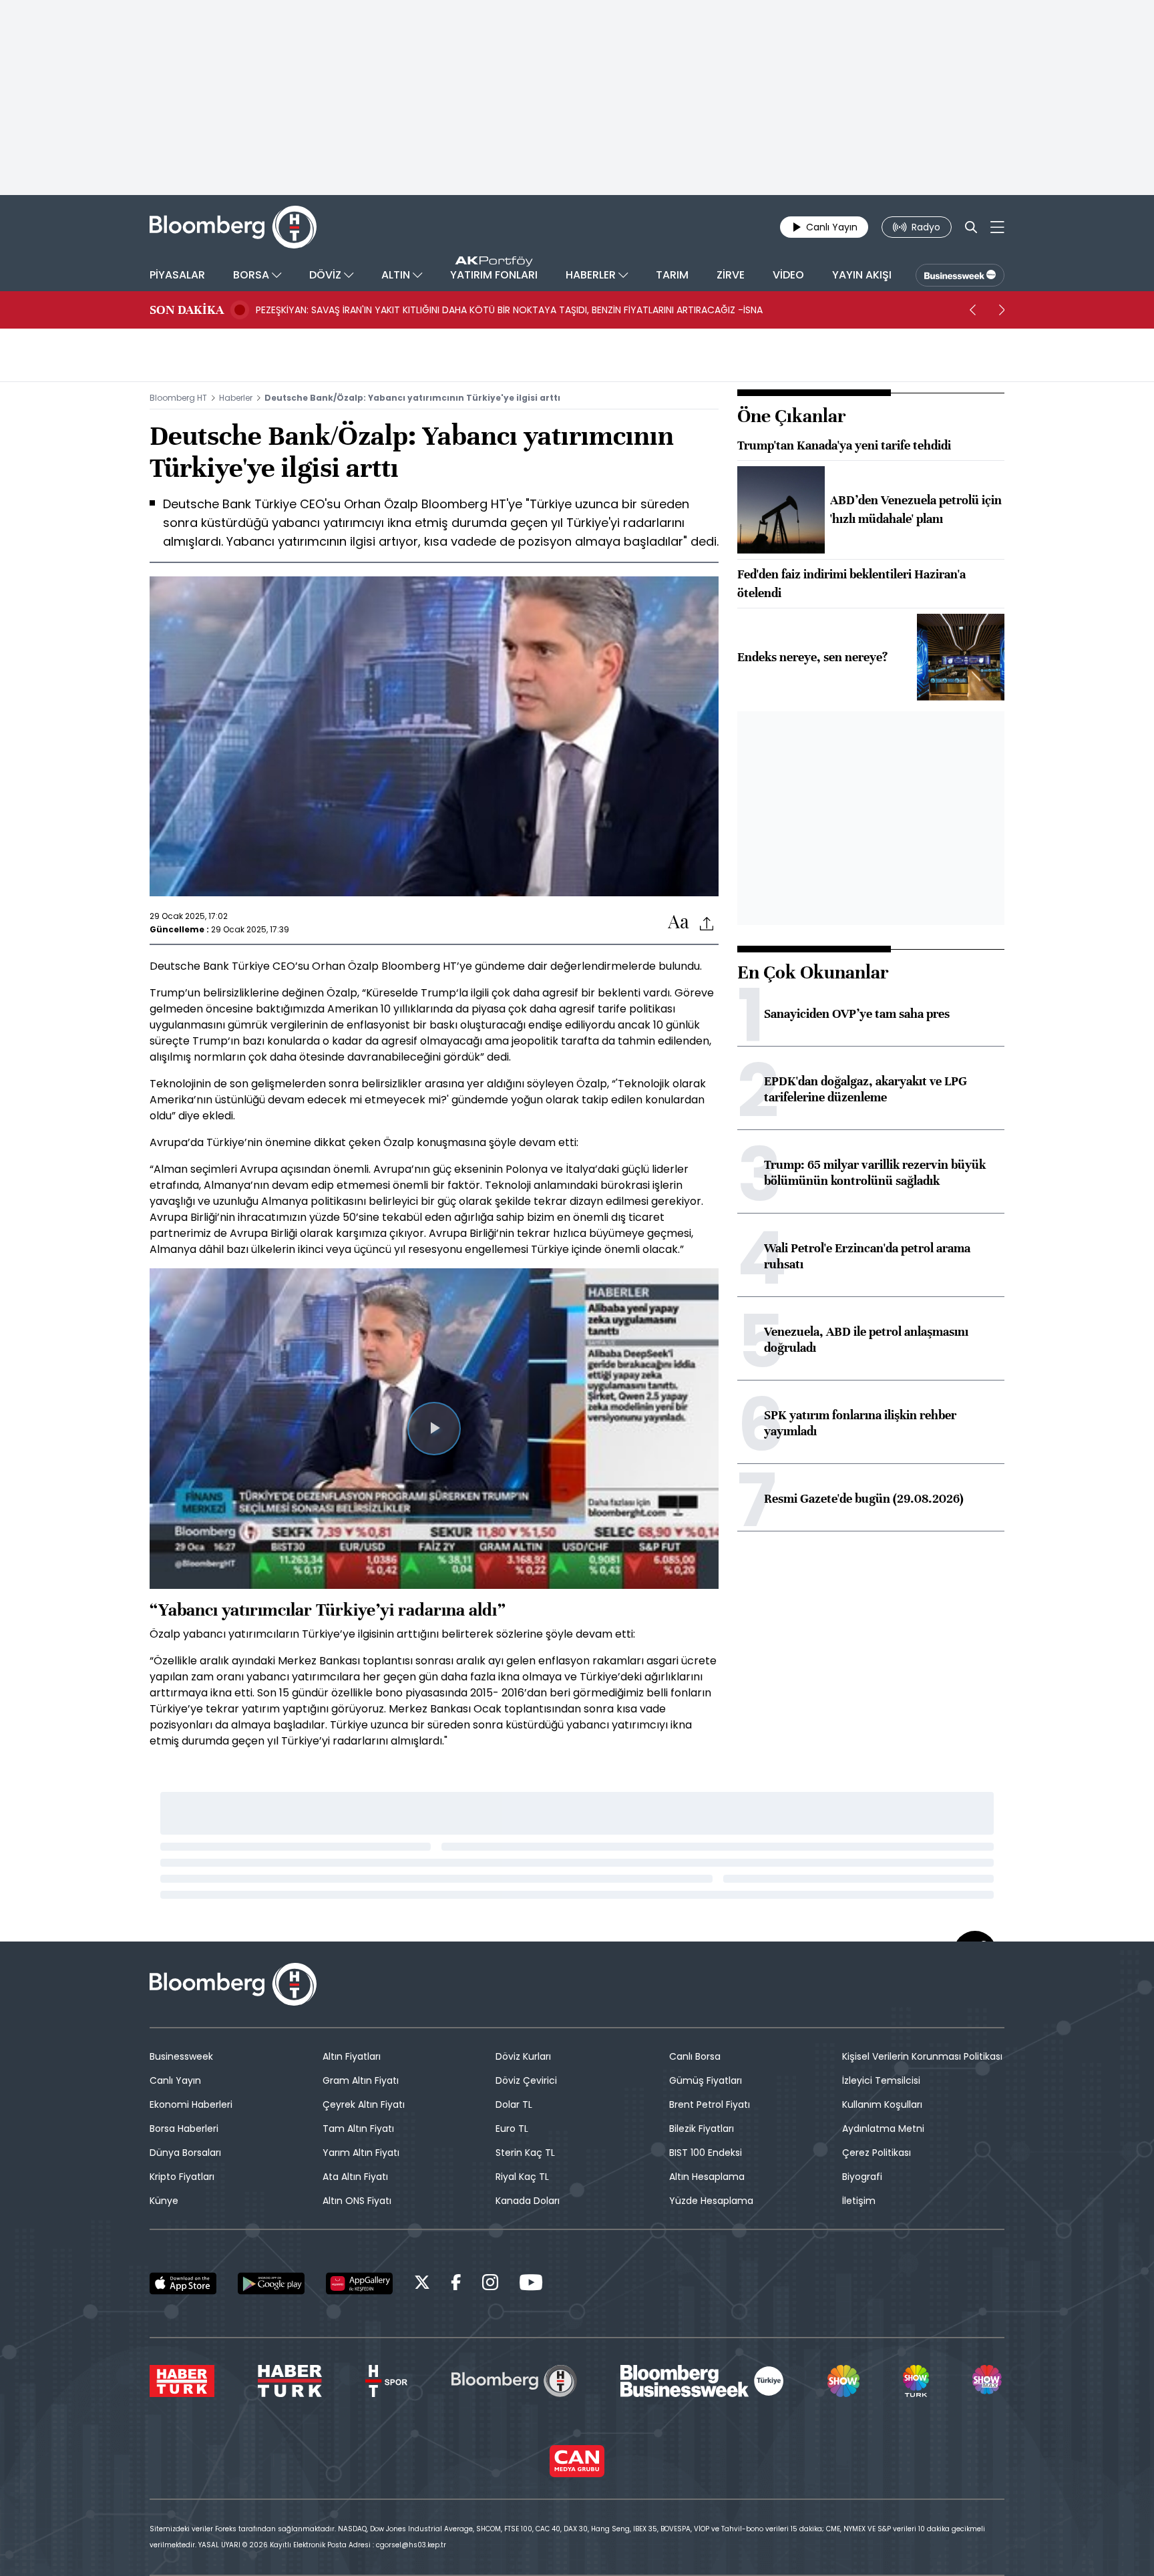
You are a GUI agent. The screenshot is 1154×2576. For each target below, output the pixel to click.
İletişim (859, 2201)
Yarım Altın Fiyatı (361, 2153)
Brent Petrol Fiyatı (710, 2104)
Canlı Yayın (175, 2080)
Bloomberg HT (178, 398)
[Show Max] (988, 2381)
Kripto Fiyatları (182, 2177)
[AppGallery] (359, 2283)
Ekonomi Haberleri (191, 2104)
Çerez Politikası (877, 2153)
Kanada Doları (528, 2201)
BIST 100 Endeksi (706, 2153)
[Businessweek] (702, 2381)
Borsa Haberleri (184, 2129)
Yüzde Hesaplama (711, 2201)
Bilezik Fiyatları (702, 2129)
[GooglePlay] (271, 2283)
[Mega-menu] (997, 227)
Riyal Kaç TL (522, 2177)
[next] (1002, 310)
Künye (164, 2201)
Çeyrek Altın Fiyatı (364, 2104)
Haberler (236, 398)
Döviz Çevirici (526, 2080)
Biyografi (862, 2177)
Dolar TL (514, 2104)
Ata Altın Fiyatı (355, 2177)
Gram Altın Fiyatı (361, 2080)
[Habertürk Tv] (290, 2381)
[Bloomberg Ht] (514, 2381)
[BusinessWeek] (960, 275)
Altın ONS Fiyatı (357, 2201)
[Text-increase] (679, 923)
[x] (422, 2284)
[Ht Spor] (386, 2381)
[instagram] (490, 2284)
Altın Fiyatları (352, 2056)
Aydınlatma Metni (883, 2129)
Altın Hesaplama (707, 2177)
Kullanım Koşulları (882, 2104)
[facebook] (456, 2284)
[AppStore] (183, 2283)
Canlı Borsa (695, 2056)
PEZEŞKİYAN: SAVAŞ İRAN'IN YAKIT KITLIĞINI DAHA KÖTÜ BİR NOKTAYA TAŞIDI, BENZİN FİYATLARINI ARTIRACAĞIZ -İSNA (509, 310)
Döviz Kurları (523, 2056)
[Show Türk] (916, 2381)
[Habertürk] (182, 2381)
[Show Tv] (843, 2381)
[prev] (972, 310)
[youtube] (531, 2284)
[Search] (971, 227)
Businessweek (181, 2056)
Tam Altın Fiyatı (358, 2129)
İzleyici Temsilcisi (881, 2080)
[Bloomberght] (233, 227)
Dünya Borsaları (185, 2153)
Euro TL (512, 2129)
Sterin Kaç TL (525, 2153)
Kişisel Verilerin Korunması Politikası (922, 2056)
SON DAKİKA (187, 310)
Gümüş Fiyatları (706, 2080)
